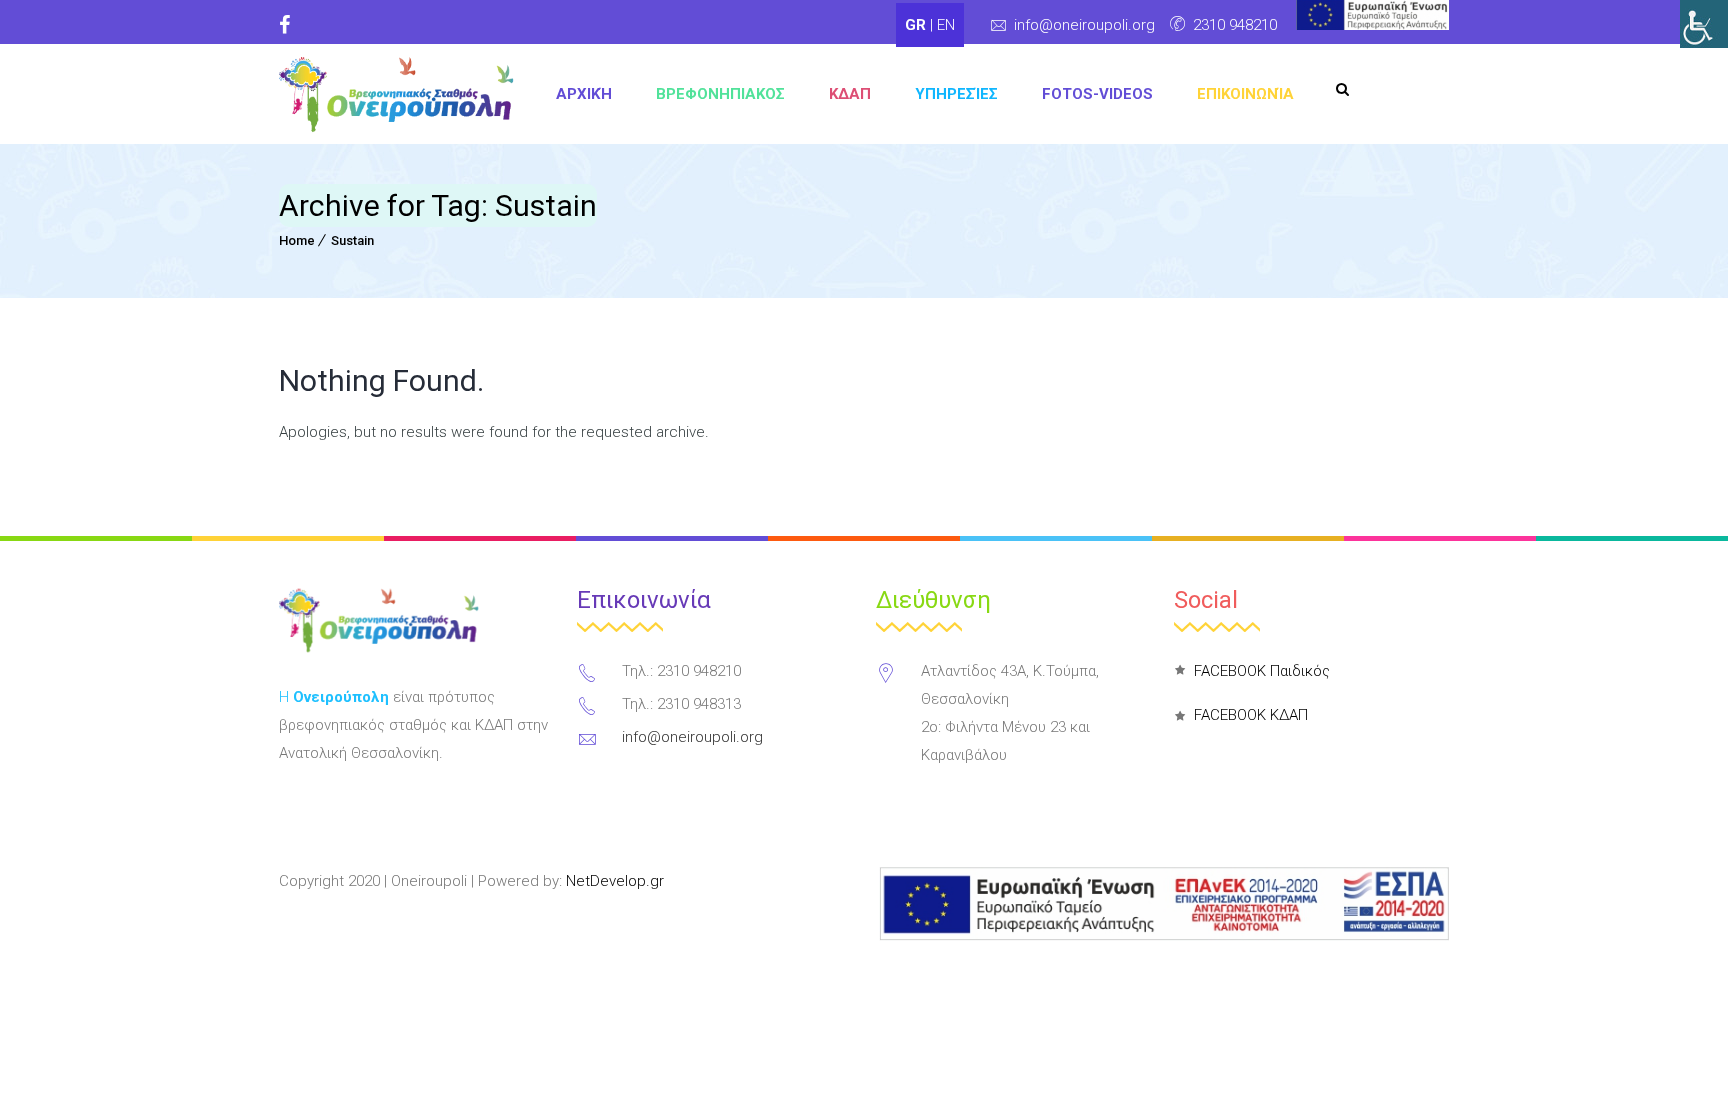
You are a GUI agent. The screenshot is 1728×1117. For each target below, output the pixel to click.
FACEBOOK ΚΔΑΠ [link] (1251, 715)
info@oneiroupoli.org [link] (1084, 25)
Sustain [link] (352, 240)
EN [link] (946, 25)
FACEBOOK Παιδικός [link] (1262, 671)
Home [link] (297, 240)
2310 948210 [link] (1235, 25)
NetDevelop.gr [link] (615, 881)
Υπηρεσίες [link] (956, 94)
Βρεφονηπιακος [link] (720, 94)
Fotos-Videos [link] (1097, 94)
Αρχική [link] (584, 94)
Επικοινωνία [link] (1245, 94)
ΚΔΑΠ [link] (850, 94)
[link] (1704, 24)
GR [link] (917, 25)
